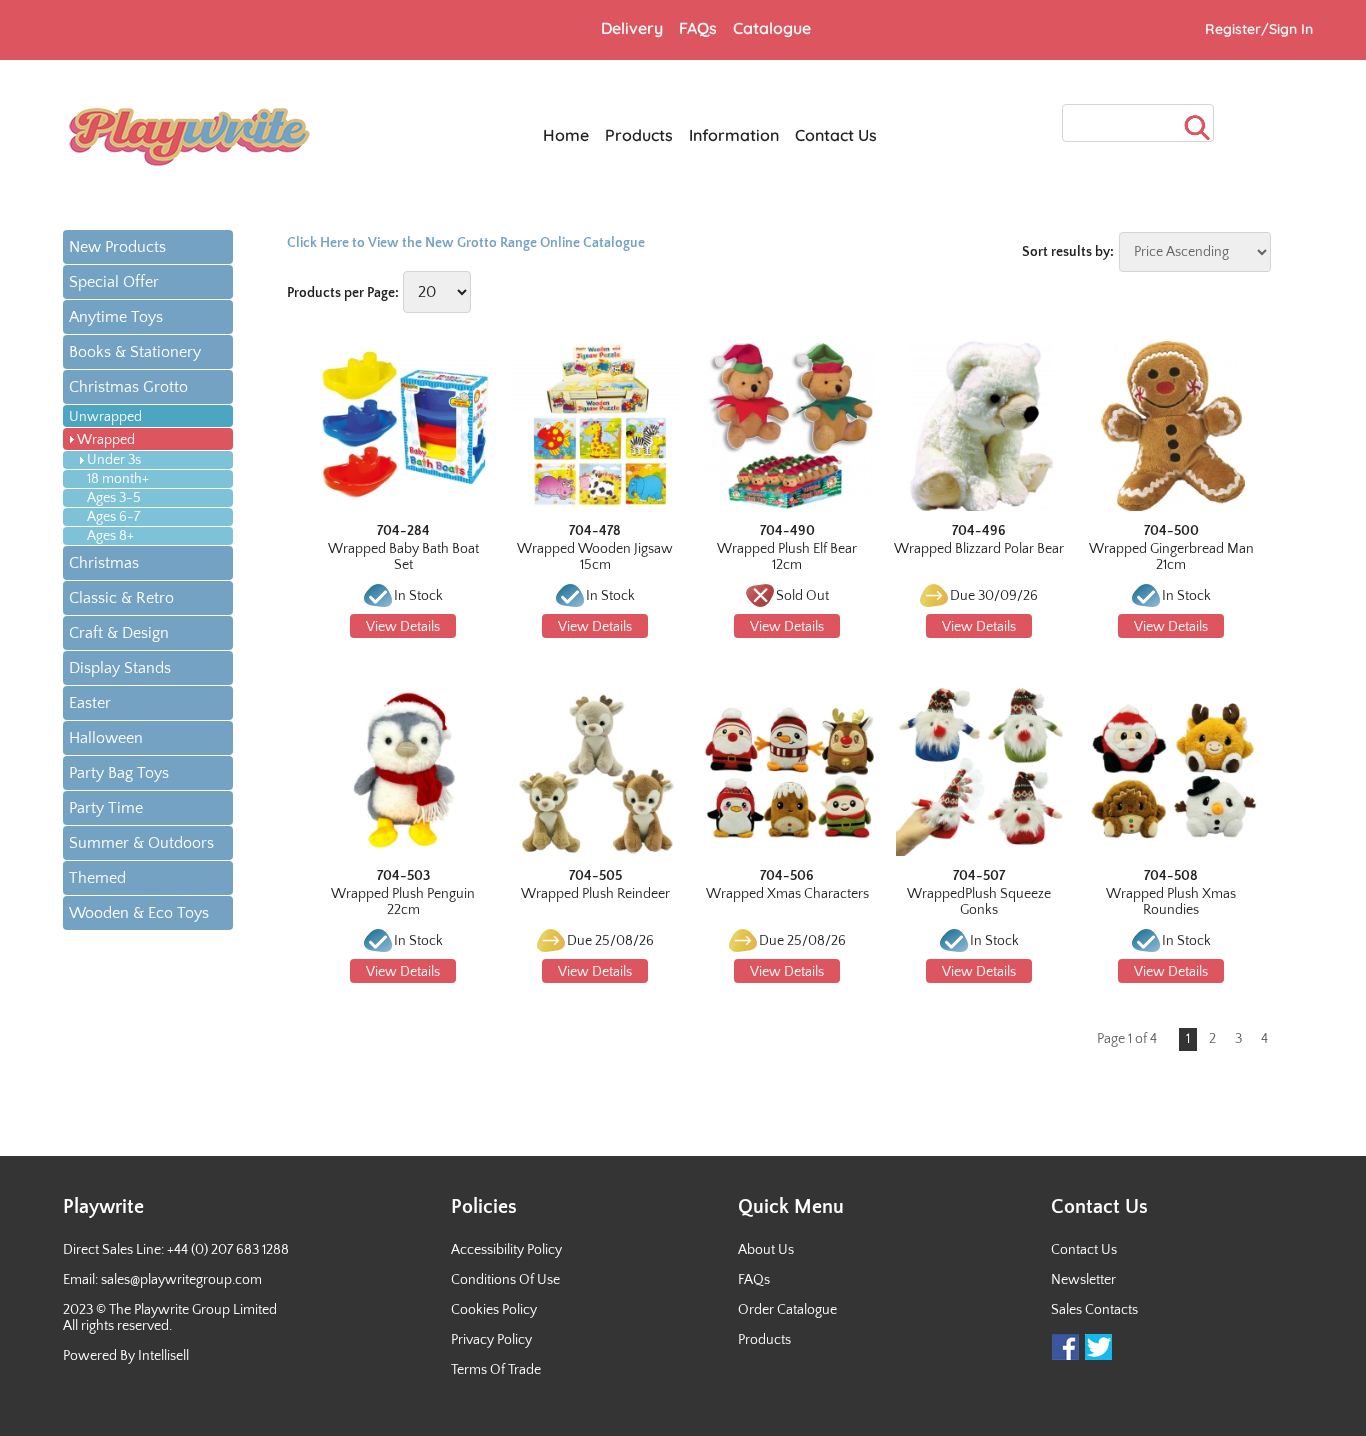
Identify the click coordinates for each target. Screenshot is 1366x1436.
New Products (117, 247)
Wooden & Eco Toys (139, 913)
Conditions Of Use (505, 1280)
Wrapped (106, 440)
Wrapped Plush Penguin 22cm (403, 902)
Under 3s (114, 460)
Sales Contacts (1094, 1310)
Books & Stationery (135, 352)
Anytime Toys (116, 317)
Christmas (104, 563)
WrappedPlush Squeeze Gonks (979, 902)
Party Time (106, 808)
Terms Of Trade (496, 1370)
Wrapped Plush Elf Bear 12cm (787, 557)
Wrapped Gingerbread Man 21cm (1171, 557)
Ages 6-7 (113, 517)
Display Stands (120, 668)
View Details (403, 627)
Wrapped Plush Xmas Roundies (1171, 902)
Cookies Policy (494, 1310)
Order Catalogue (787, 1310)
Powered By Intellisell (126, 1356)
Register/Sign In (1259, 29)
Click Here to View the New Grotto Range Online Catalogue (466, 243)
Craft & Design (119, 633)
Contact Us (1084, 1250)
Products (764, 1340)
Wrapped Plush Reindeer (595, 894)
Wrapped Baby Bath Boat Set (403, 557)
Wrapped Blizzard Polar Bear (979, 549)
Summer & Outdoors (141, 843)
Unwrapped (105, 417)
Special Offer (114, 282)
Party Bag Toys (119, 773)
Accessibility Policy (506, 1250)
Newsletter (1083, 1280)
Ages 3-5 (114, 498)
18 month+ (118, 479)
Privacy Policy (491, 1340)
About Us (766, 1250)
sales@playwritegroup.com (181, 1280)
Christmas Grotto (128, 387)
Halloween (106, 738)
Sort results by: (1068, 252)
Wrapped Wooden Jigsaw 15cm (595, 557)
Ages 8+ (110, 536)
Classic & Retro (121, 598)
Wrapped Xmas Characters (787, 894)
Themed (97, 878)
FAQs (754, 1280)
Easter (90, 703)
